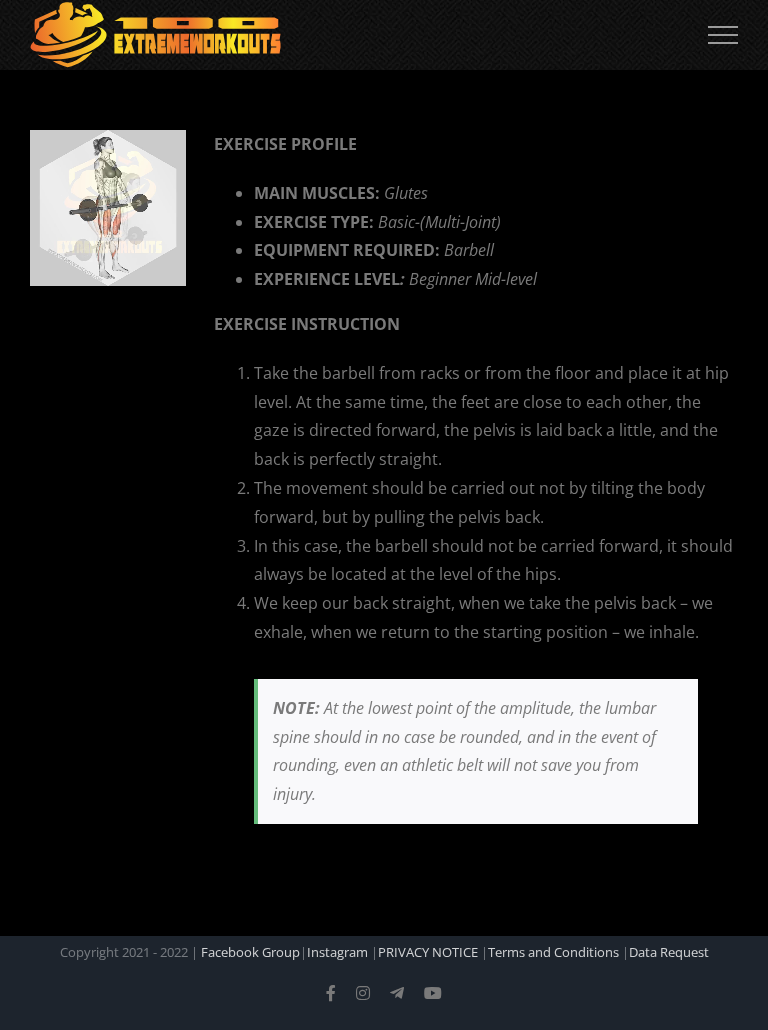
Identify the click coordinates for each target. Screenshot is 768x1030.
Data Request (669, 952)
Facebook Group (250, 952)
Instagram (337, 952)
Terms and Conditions (553, 952)
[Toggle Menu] (723, 35)
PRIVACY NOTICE (428, 952)
